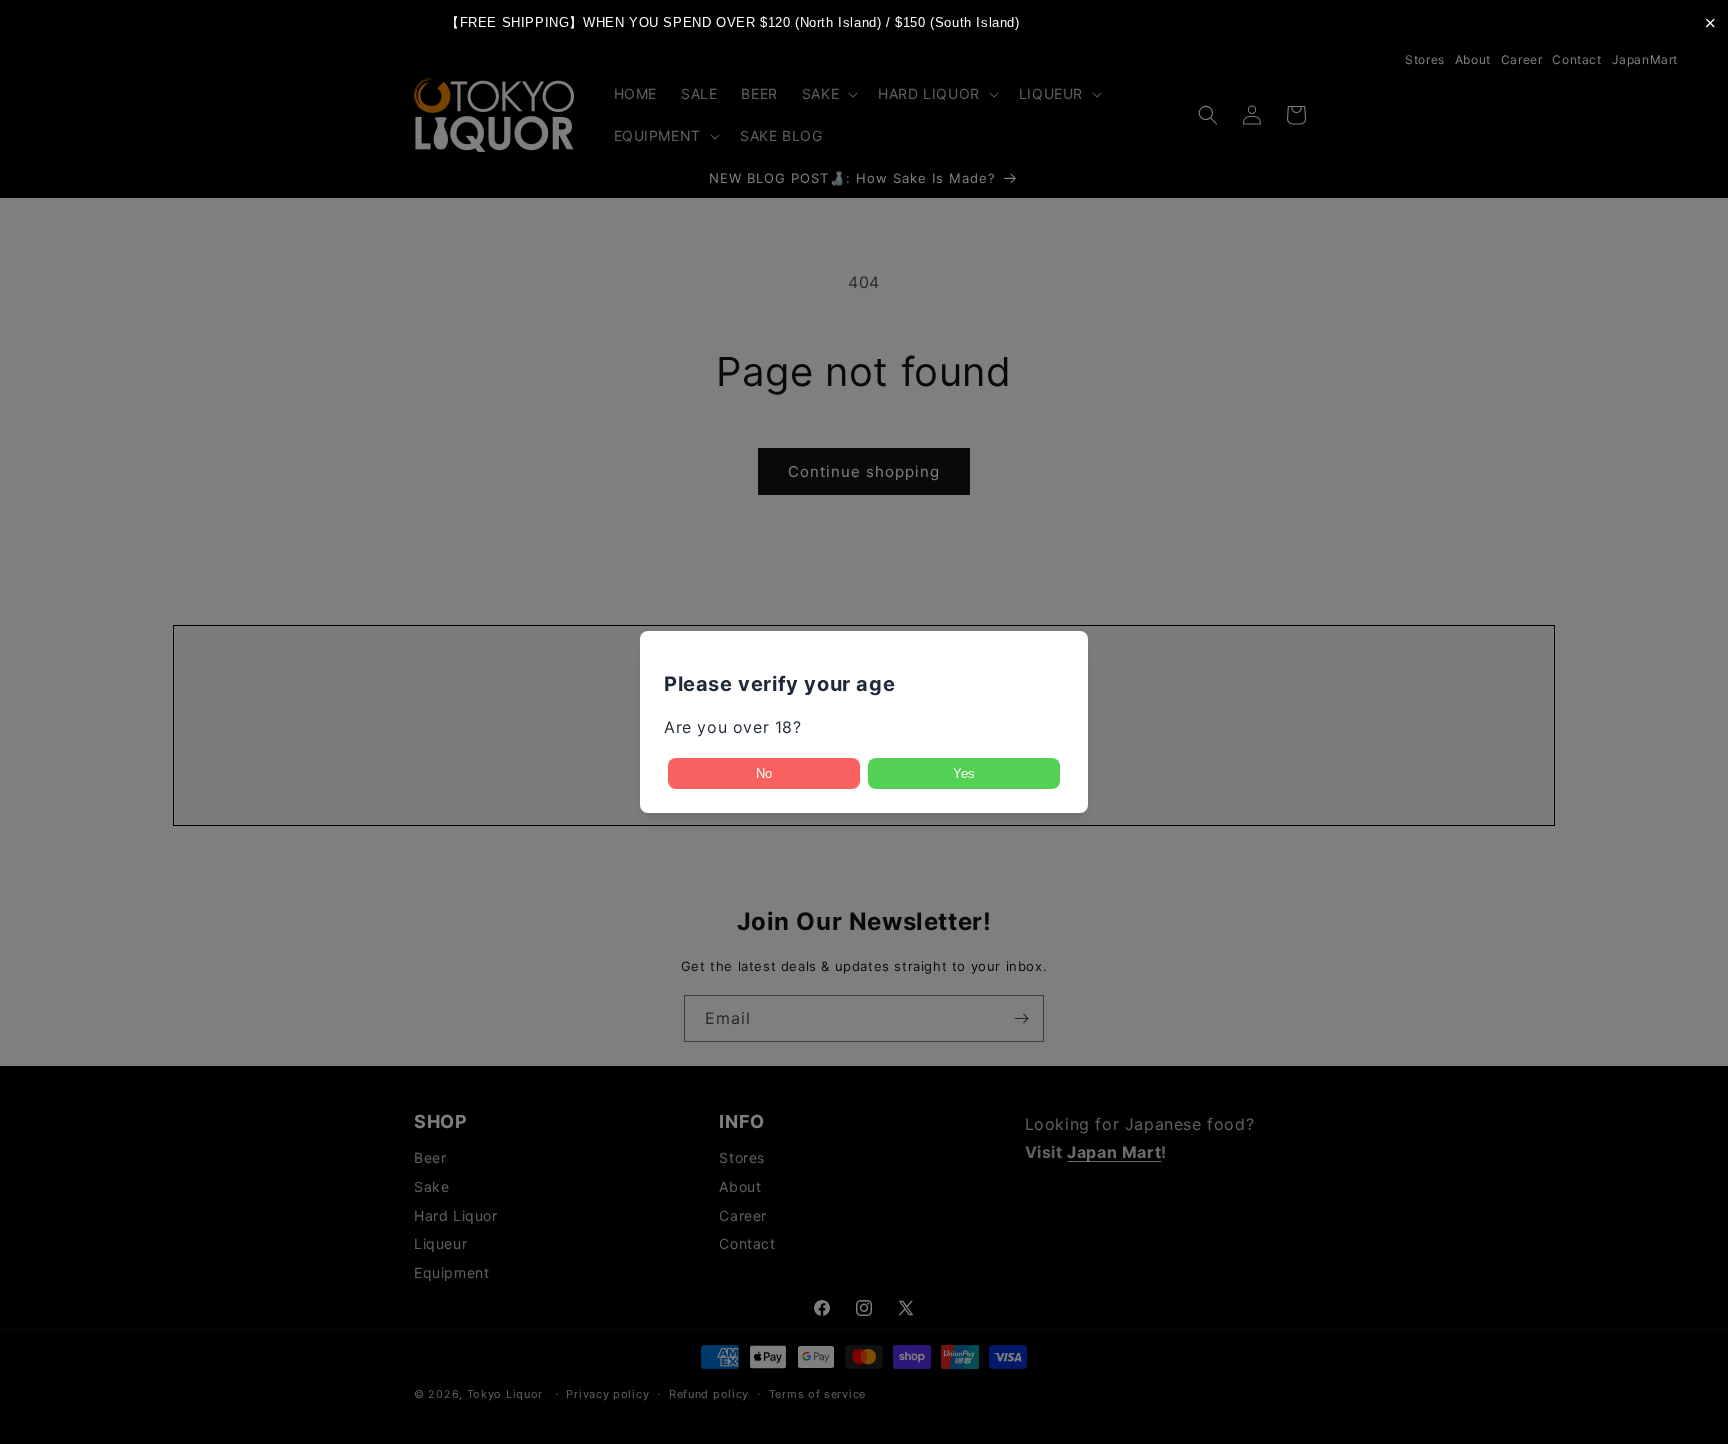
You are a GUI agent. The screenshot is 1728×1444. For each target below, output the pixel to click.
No (764, 773)
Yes (964, 773)
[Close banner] (1710, 22)
